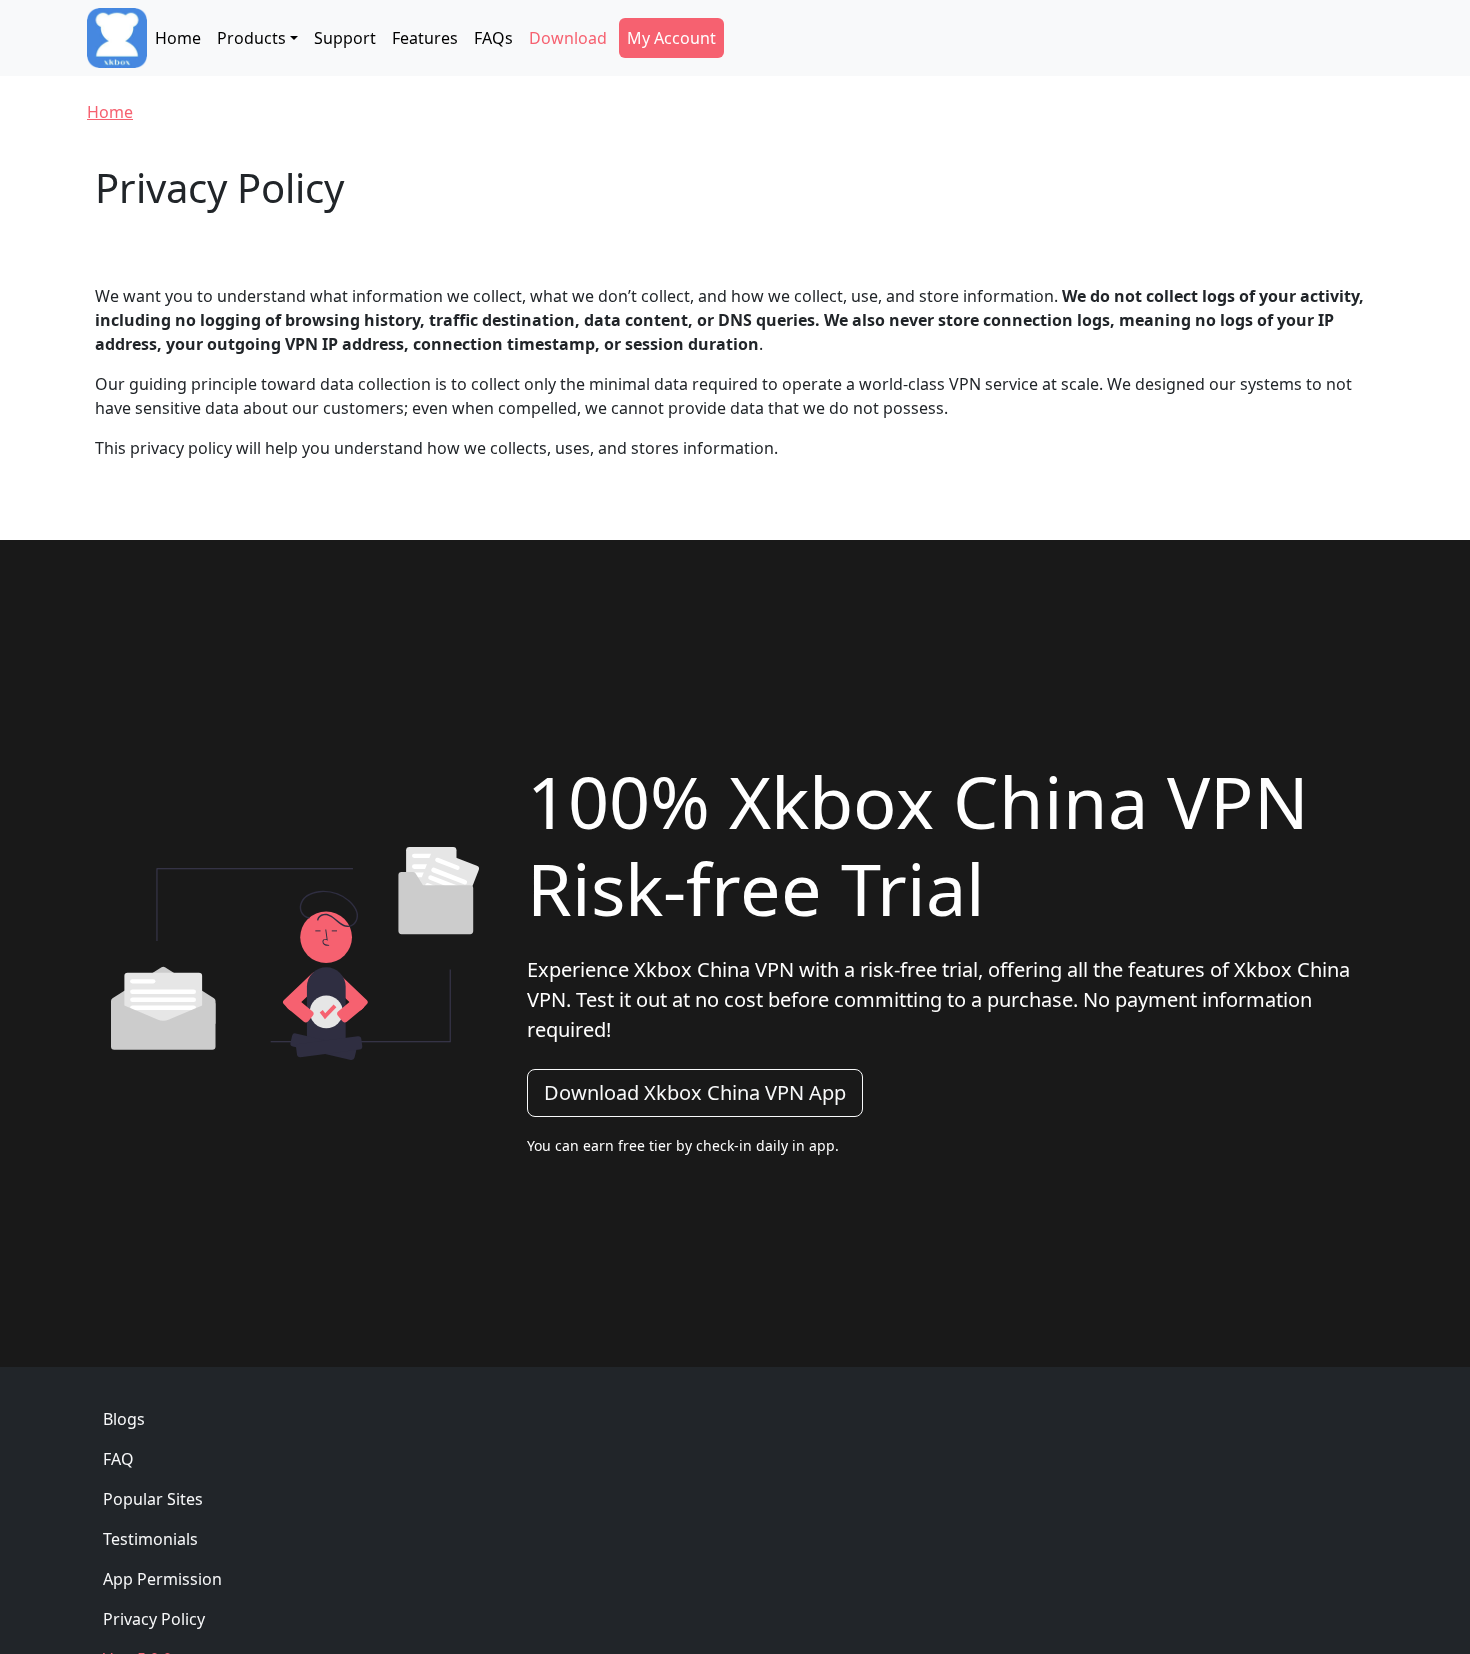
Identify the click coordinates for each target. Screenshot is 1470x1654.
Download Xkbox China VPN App (695, 1092)
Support (345, 38)
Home (178, 38)
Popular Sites (153, 1499)
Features (425, 38)
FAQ (118, 1459)
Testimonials (150, 1539)
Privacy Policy (154, 1619)
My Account (671, 38)
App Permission (162, 1579)
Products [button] (251, 38)
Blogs (124, 1419)
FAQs (493, 38)
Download (568, 38)
